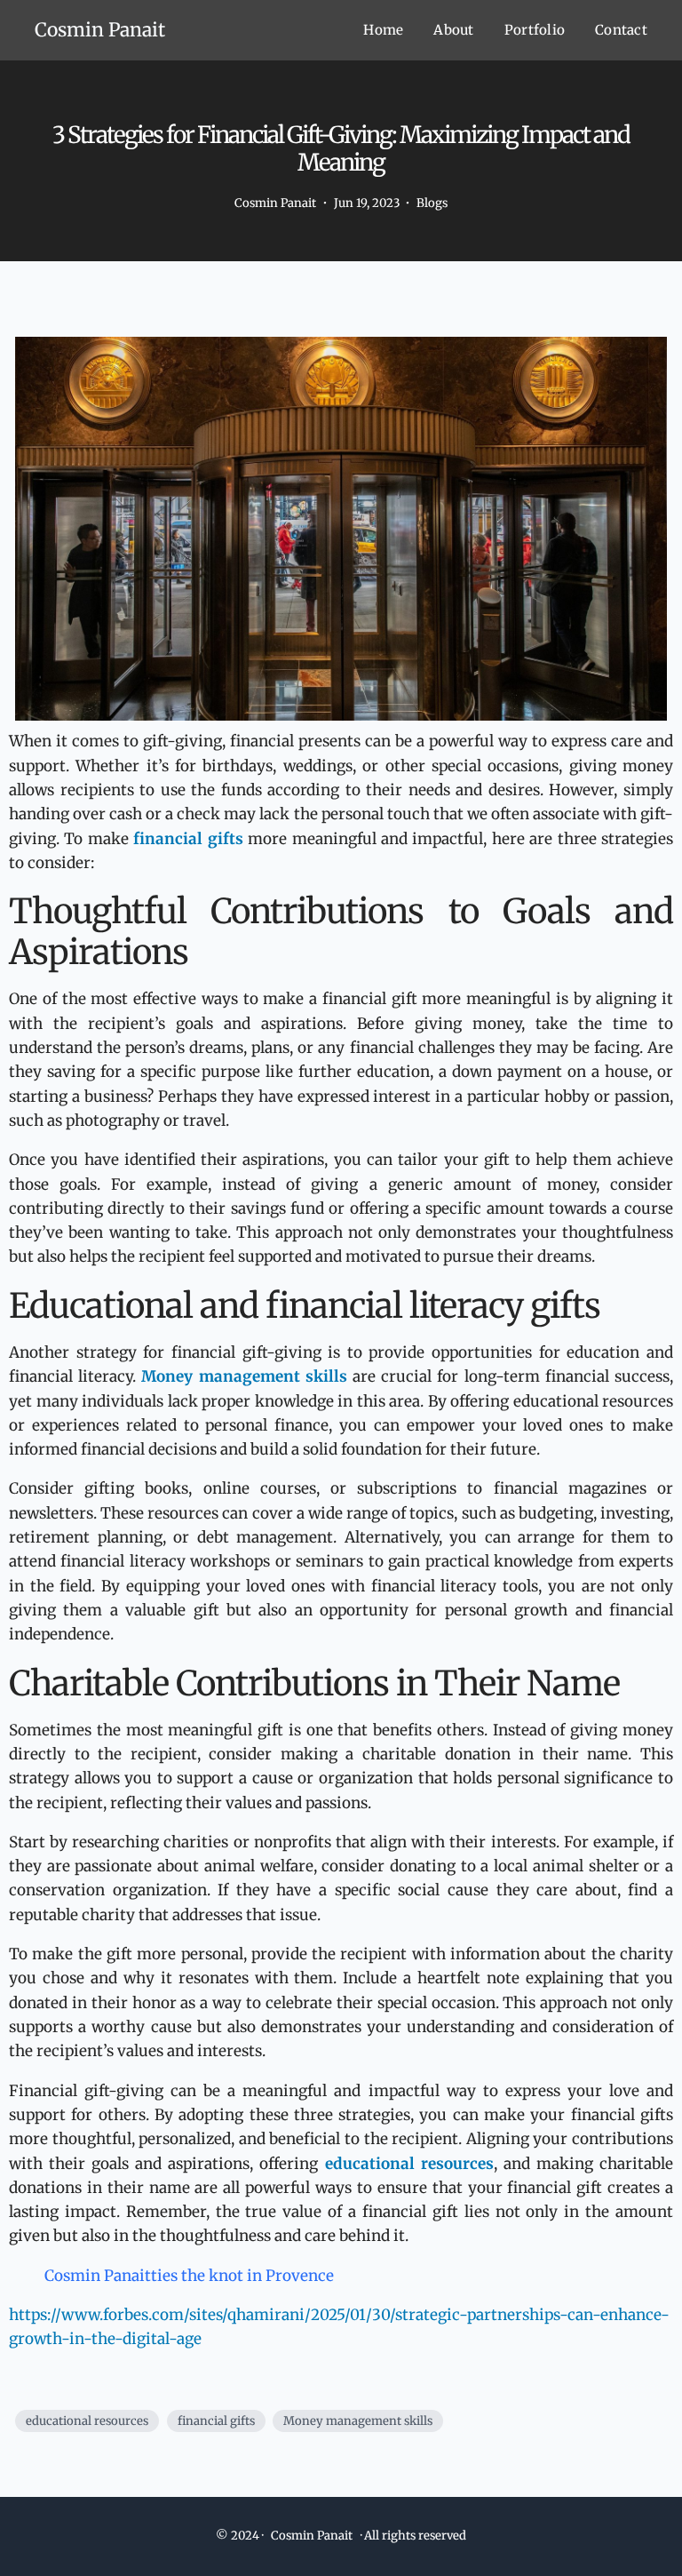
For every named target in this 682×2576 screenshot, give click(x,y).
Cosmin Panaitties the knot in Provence (189, 2276)
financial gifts (216, 2421)
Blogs (432, 203)
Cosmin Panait (100, 30)
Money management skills (358, 2421)
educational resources (87, 2421)
